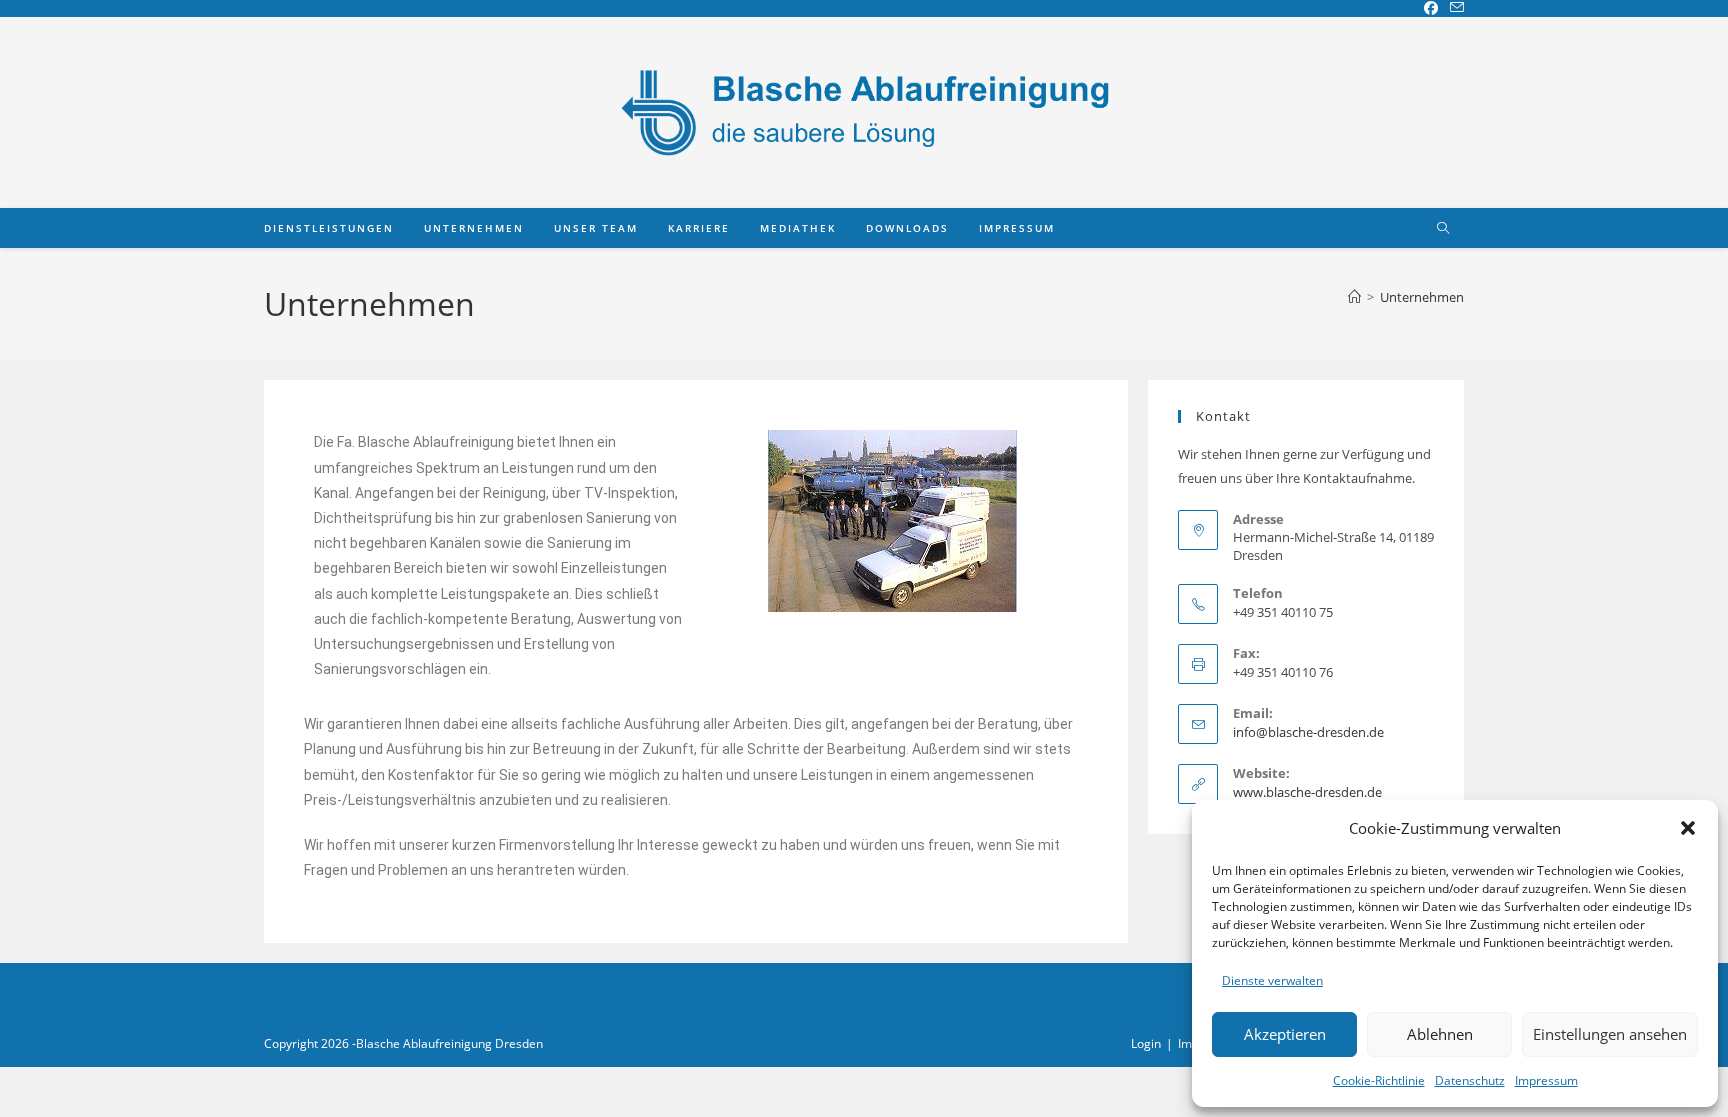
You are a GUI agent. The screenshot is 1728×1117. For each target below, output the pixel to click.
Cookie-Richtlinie (1379, 1080)
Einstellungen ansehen (1610, 1034)
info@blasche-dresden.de (1308, 732)
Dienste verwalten (1272, 980)
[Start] (1354, 297)
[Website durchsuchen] (1443, 229)
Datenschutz (1470, 1080)
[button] (1688, 828)
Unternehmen (1422, 297)
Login (1146, 1043)
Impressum (1546, 1080)
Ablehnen (1440, 1034)
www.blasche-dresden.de (1307, 792)
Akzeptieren (1285, 1034)
